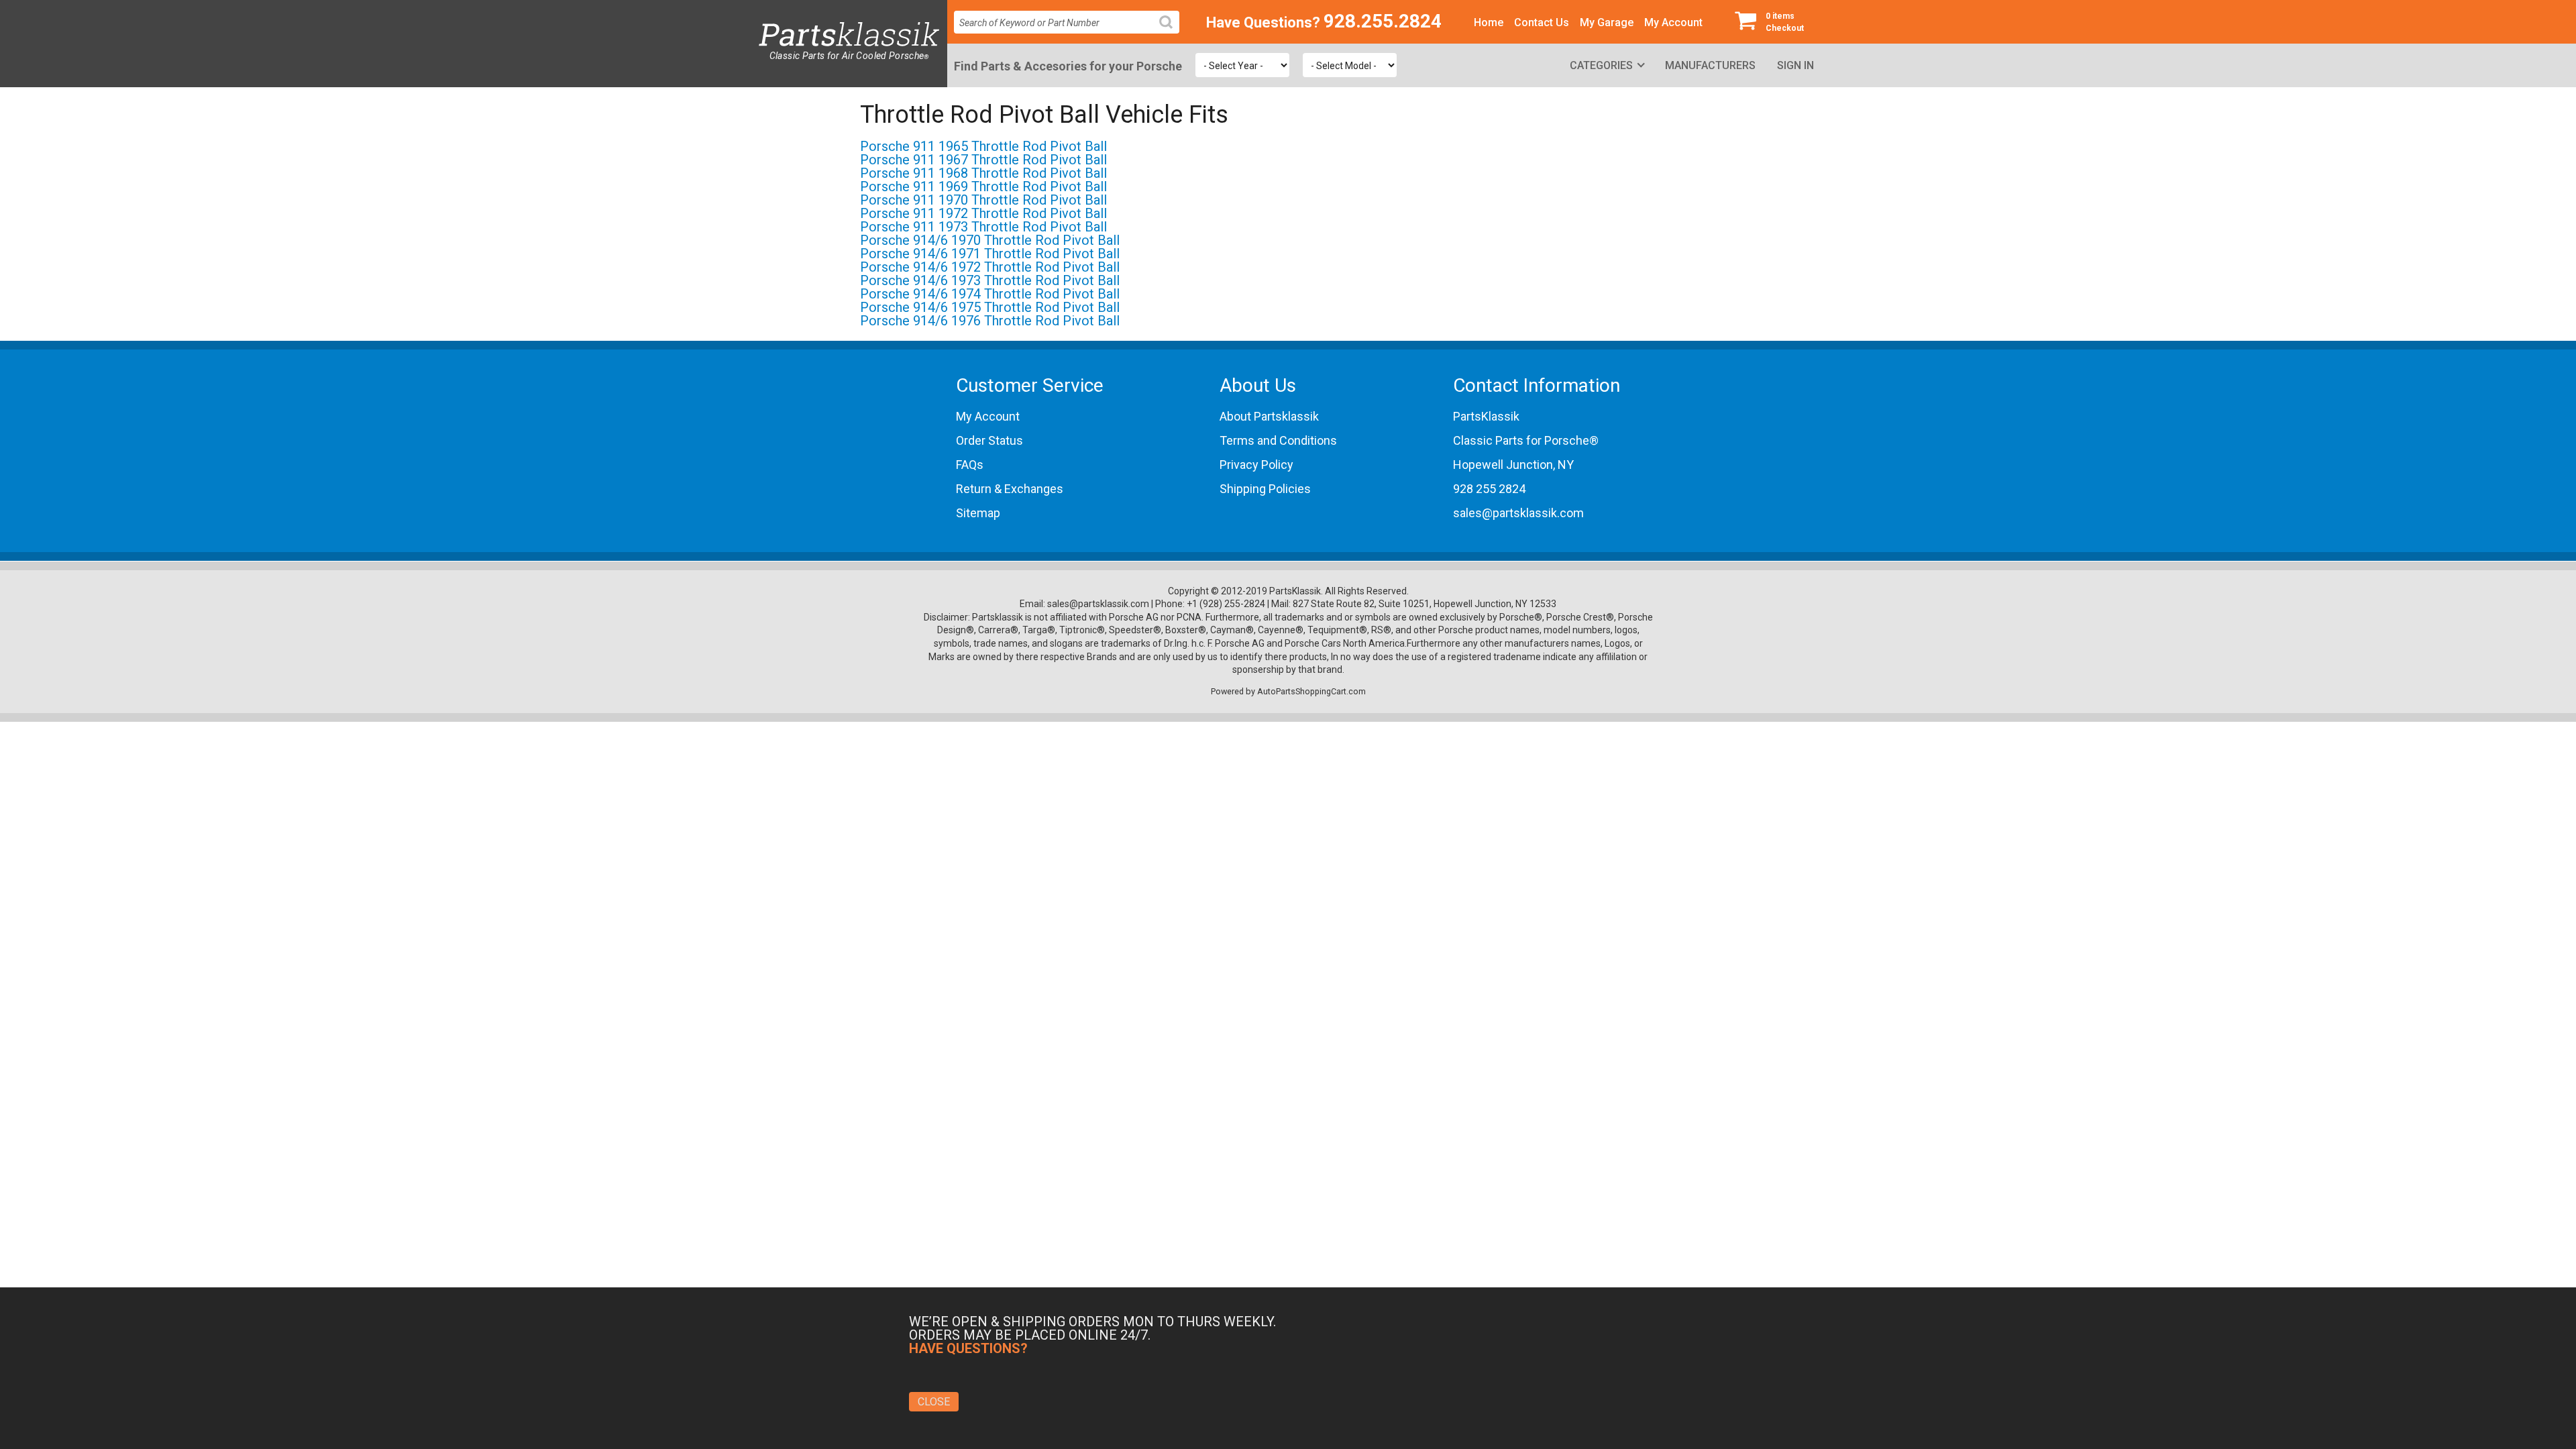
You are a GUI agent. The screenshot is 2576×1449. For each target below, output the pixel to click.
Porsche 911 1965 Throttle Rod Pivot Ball (983, 146)
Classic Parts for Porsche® (1526, 440)
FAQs (970, 465)
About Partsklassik (1269, 416)
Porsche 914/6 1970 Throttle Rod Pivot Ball (990, 240)
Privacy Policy (1256, 465)
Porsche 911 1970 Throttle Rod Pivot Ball (983, 200)
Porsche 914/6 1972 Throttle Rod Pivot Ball (990, 267)
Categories (1601, 65)
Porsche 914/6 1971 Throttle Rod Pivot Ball (990, 254)
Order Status (989, 440)
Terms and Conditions (1278, 440)
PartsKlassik (1486, 416)
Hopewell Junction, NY (1513, 465)
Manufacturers (1710, 65)
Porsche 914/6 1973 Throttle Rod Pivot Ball (990, 280)
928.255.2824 (1383, 21)
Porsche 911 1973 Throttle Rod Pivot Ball (983, 227)
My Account (1673, 22)
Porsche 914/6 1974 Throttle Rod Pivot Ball (990, 294)
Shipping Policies (1265, 489)
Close (934, 1402)
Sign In (1795, 65)
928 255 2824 (1489, 489)
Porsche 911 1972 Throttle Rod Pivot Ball (983, 213)
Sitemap (978, 513)
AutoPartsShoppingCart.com (1311, 691)
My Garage (1607, 22)
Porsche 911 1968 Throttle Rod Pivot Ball (983, 173)
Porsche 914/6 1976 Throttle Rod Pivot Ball (990, 321)
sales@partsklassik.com (1518, 513)
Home (1489, 22)
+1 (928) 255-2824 (1226, 604)
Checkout (1785, 22)
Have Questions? (1263, 22)
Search (1171, 33)
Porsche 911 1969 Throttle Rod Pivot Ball (983, 186)
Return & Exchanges (1010, 489)
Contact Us (1542, 22)
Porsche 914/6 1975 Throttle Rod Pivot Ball (990, 307)
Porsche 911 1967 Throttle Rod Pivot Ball (983, 160)
